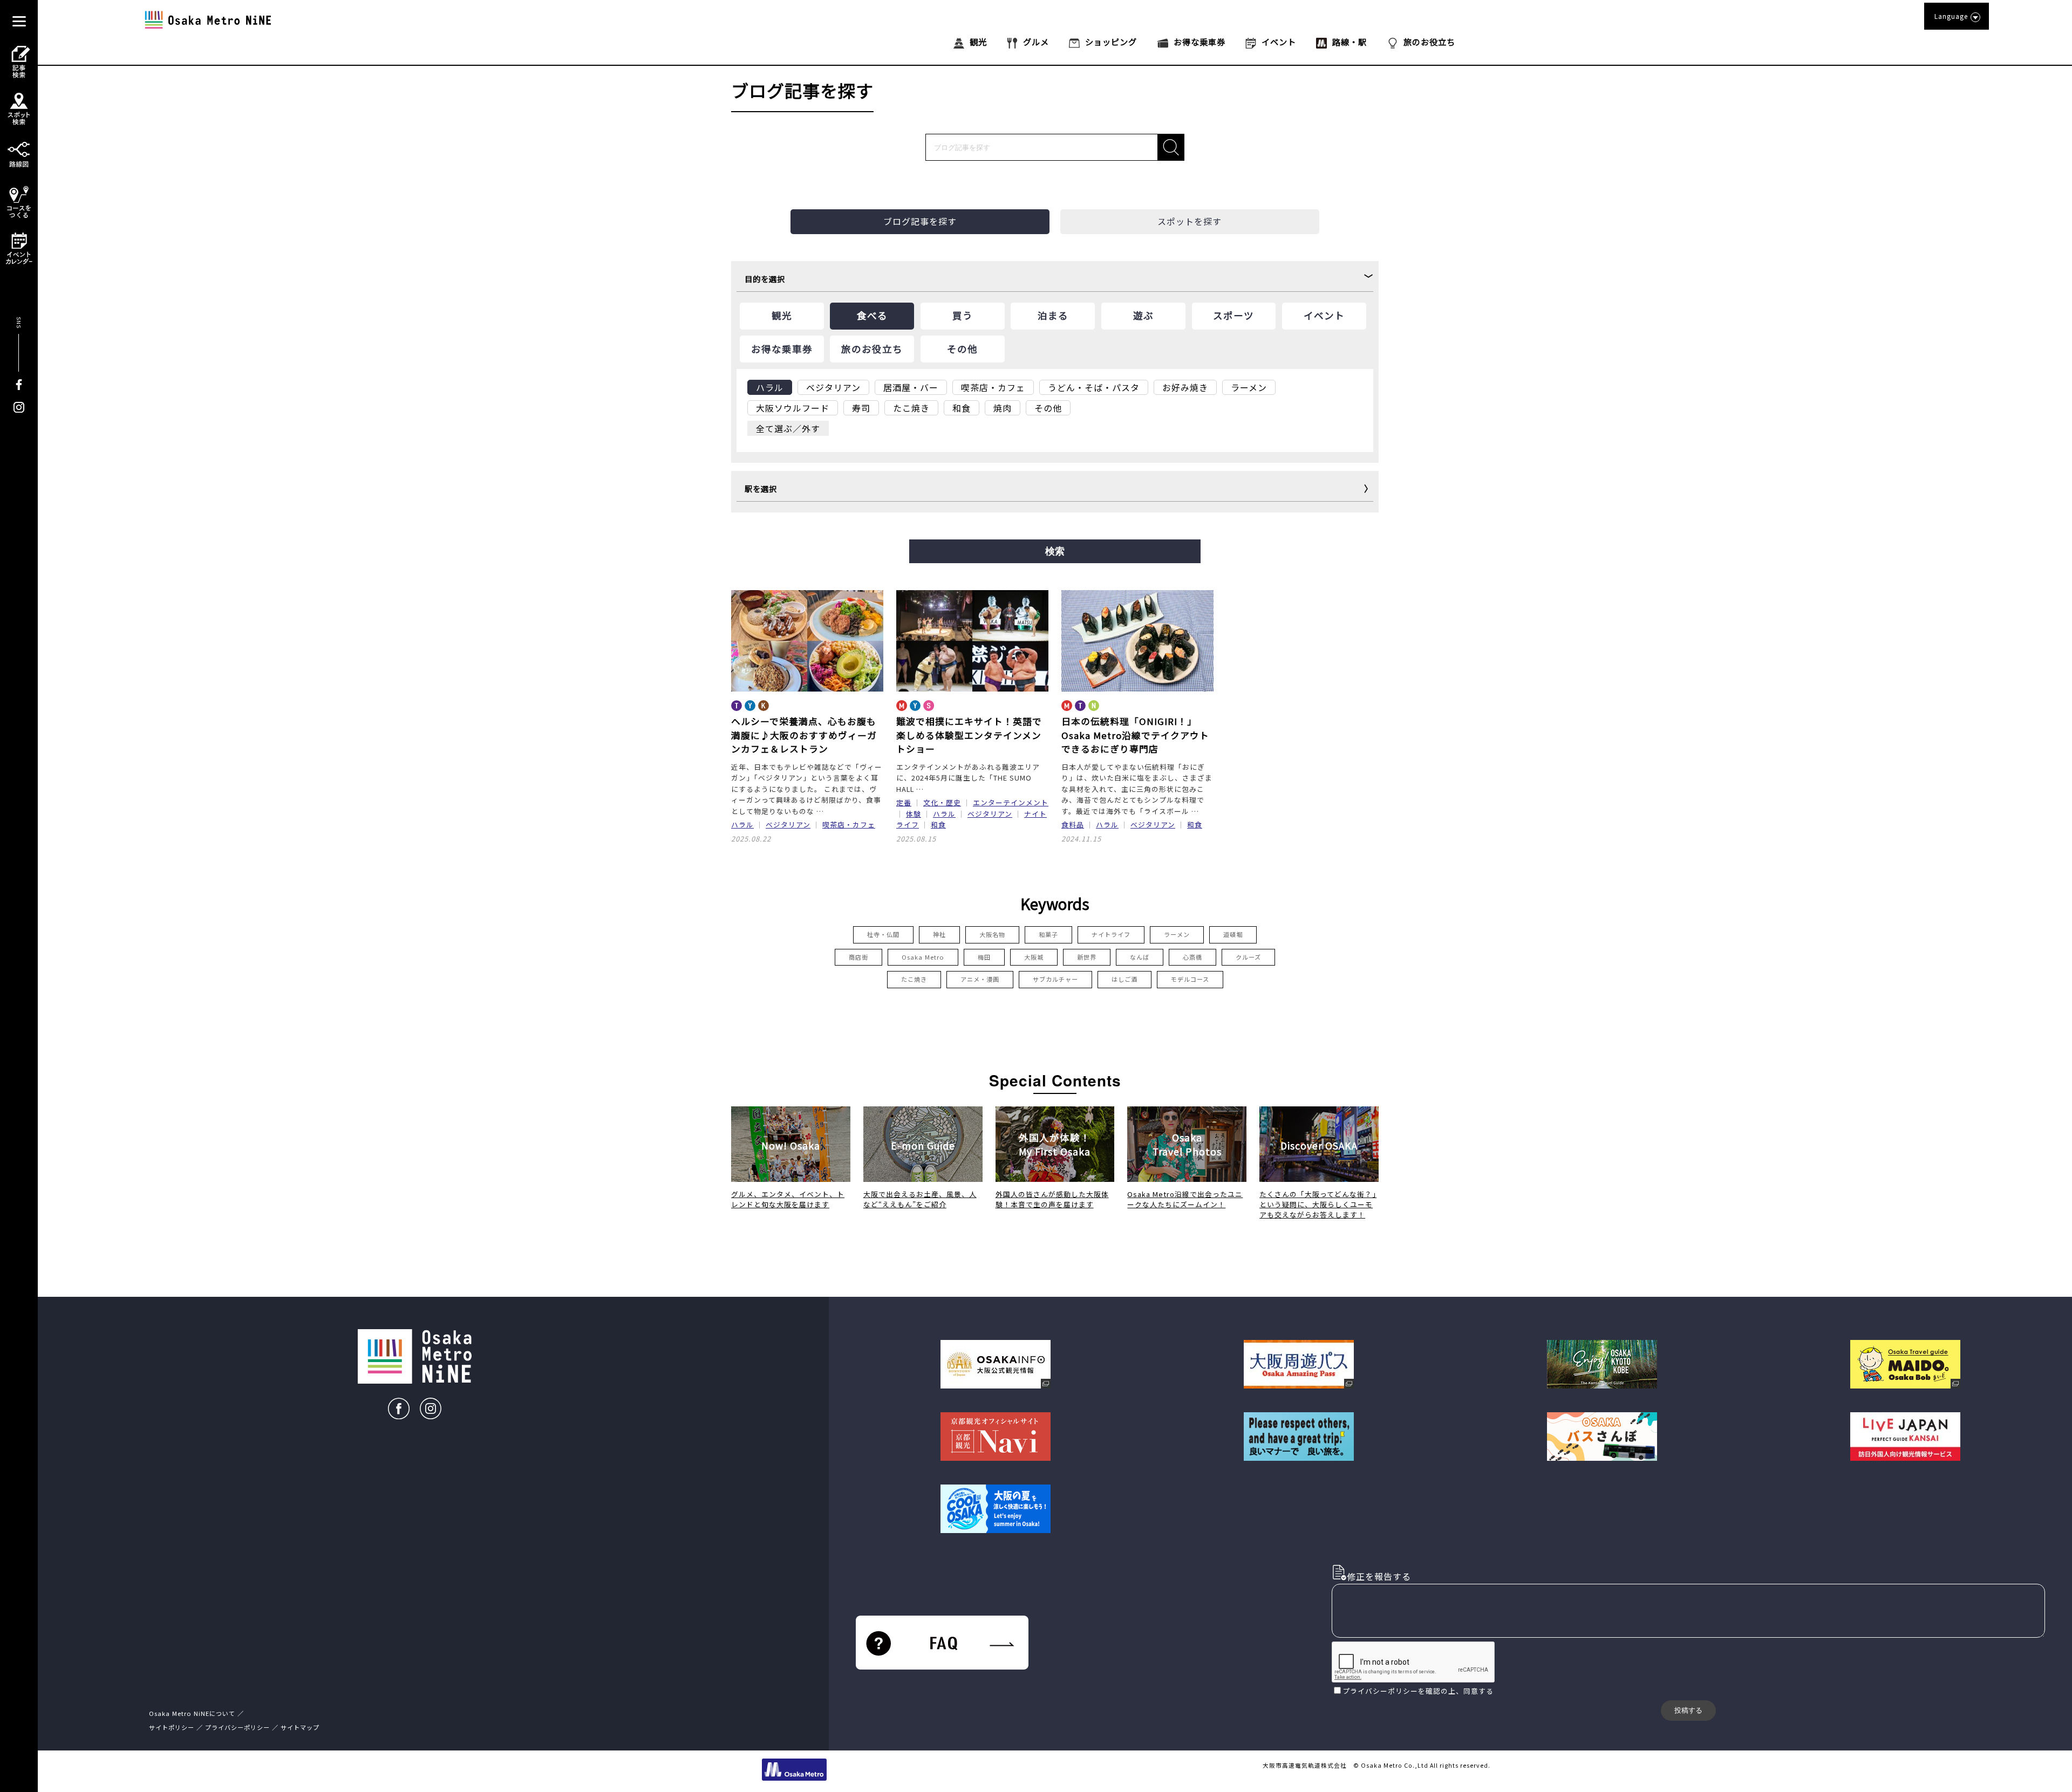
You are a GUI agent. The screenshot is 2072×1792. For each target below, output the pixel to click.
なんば (1140, 957)
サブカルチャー (1055, 979)
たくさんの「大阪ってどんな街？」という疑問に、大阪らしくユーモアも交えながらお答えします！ (1318, 1204)
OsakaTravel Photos (1187, 1144)
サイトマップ (300, 1727)
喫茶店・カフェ (849, 825)
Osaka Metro (923, 957)
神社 (939, 934)
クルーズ (1248, 957)
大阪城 (1034, 957)
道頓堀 (1233, 934)
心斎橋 (1192, 957)
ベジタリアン (788, 825)
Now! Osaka (791, 1145)
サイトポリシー (172, 1727)
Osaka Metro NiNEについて (192, 1713)
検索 (1055, 551)
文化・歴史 (942, 802)
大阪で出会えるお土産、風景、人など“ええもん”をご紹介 (920, 1199)
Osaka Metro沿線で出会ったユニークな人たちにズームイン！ (1185, 1199)
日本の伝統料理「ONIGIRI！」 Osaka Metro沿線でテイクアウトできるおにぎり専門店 (1135, 735)
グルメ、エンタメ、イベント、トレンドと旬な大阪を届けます (788, 1199)
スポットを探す (1190, 221)
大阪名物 (992, 934)
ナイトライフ (1111, 934)
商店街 (858, 957)
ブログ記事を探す (920, 221)
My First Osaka (1055, 1144)
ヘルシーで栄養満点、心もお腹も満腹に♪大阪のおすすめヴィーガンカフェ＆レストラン (804, 735)
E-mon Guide (923, 1145)
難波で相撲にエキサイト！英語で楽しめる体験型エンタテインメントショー (969, 735)
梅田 (984, 957)
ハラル (742, 825)
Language (1951, 16)
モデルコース (1190, 979)
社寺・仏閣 (883, 934)
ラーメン (1177, 934)
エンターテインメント (1011, 802)
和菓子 (1048, 934)
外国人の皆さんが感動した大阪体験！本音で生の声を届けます (1052, 1199)
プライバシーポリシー (1380, 1691)
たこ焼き (914, 979)
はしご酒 (1124, 979)
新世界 (1087, 957)
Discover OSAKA (1319, 1145)
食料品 (1073, 825)
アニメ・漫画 (980, 979)
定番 (904, 802)
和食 (938, 825)
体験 (914, 814)
